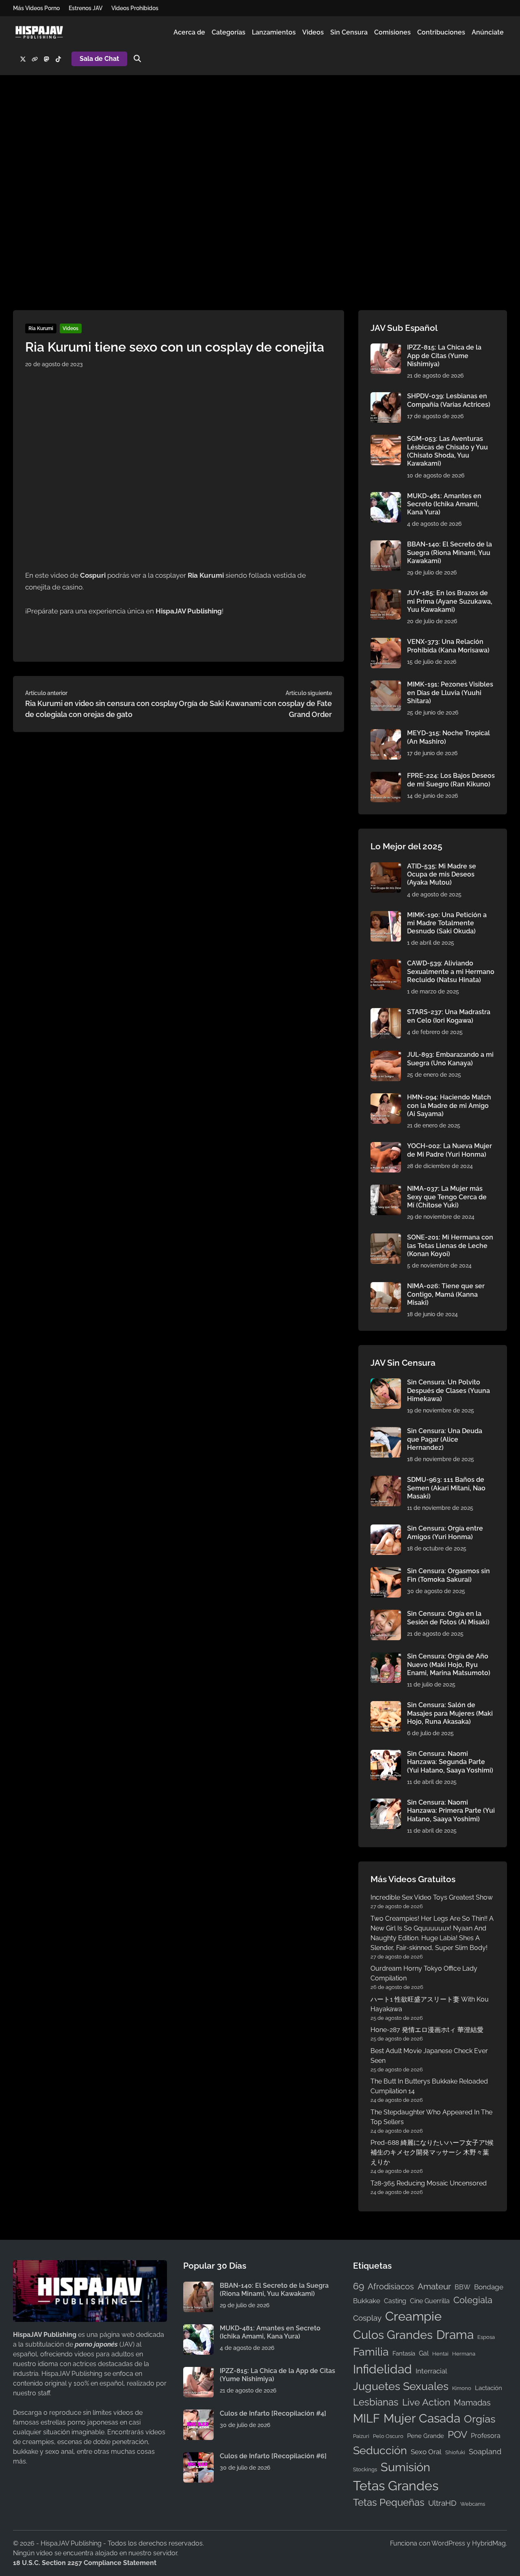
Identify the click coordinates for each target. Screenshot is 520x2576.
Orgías (480, 2419)
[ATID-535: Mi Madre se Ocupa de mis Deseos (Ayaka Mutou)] (386, 867)
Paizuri (361, 2436)
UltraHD (442, 2503)
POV (457, 2435)
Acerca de (189, 32)
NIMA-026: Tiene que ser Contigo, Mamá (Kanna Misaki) (446, 1294)
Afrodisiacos (391, 2287)
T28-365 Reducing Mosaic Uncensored (429, 2183)
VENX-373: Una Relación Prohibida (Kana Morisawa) (448, 646)
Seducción (380, 2450)
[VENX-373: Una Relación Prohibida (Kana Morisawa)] (386, 642)
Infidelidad (382, 2369)
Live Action (426, 2402)
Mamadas (472, 2403)
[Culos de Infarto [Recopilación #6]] (198, 2457)
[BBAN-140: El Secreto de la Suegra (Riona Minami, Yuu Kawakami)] (386, 545)
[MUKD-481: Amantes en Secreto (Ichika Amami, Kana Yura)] (386, 497)
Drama (455, 2335)
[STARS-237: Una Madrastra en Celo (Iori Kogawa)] (386, 1013)
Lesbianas (376, 2402)
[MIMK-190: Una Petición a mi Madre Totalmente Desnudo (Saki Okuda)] (386, 916)
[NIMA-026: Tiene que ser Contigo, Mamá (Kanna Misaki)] (386, 1287)
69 (359, 2286)
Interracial (431, 2371)
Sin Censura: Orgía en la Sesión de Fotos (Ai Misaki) (448, 1618)
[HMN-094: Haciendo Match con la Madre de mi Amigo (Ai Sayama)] (386, 1098)
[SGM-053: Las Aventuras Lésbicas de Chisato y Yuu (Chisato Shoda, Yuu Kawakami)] (386, 439)
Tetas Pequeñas (389, 2503)
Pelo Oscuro (388, 2436)
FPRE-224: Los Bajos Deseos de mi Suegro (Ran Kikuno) (451, 780)
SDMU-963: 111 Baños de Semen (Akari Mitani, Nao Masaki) (446, 1488)
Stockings (365, 2469)
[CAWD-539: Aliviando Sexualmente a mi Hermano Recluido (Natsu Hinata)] (386, 964)
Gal (424, 2353)
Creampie (413, 2316)
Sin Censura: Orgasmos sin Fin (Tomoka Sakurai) (448, 1575)
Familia (371, 2352)
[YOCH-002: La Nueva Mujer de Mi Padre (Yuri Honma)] (386, 1147)
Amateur (434, 2287)
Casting (395, 2301)
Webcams (473, 2504)
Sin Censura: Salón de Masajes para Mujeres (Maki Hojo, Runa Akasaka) (450, 1713)
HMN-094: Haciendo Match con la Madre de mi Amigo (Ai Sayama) (449, 1106)
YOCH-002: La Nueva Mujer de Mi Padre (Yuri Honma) (450, 1150)
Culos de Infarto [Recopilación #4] (273, 2413)
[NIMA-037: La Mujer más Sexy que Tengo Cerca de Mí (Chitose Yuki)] (386, 1189)
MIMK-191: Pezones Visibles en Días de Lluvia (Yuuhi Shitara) (450, 693)
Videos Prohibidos (135, 8)
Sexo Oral (426, 2452)
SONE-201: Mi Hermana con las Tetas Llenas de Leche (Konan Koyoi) (450, 1246)
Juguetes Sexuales (401, 2386)
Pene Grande (426, 2436)
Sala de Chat (99, 59)
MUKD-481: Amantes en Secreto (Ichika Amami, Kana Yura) (444, 504)
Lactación (489, 2388)
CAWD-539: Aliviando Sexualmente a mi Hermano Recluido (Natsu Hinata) (451, 972)
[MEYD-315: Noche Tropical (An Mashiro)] (386, 734)
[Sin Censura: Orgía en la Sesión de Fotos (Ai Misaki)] (386, 1614)
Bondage (489, 2287)
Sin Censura (349, 32)
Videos (313, 32)
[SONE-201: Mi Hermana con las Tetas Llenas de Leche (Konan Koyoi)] (386, 1238)
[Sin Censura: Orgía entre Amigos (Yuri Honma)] (386, 1529)
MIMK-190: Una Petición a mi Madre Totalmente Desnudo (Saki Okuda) (447, 923)
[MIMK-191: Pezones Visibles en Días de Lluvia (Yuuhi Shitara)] (386, 685)
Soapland (485, 2452)
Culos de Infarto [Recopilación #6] (273, 2456)
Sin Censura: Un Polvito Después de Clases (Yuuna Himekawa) (448, 1391)
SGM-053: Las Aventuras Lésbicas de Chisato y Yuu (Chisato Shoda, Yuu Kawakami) (447, 451)
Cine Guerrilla (430, 2301)
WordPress (448, 2543)
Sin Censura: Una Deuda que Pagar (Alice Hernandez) (445, 1439)
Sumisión (405, 2467)
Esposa (486, 2337)
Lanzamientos (274, 32)
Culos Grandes (393, 2335)
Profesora (486, 2436)
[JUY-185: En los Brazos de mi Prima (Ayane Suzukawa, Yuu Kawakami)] (386, 594)
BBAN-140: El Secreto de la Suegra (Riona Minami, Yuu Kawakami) (450, 553)
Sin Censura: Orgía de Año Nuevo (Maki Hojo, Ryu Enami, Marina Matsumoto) (449, 1665)
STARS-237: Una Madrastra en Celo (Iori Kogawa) (449, 1016)
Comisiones (392, 32)
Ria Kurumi (41, 328)
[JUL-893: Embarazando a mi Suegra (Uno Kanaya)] (386, 1055)
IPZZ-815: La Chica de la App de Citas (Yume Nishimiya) (444, 356)
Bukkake (367, 2301)
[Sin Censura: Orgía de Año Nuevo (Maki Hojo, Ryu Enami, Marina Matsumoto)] (386, 1657)
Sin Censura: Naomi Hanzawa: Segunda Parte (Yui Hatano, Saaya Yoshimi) (450, 1762)
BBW (463, 2287)
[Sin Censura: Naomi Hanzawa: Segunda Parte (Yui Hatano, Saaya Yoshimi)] (386, 1754)
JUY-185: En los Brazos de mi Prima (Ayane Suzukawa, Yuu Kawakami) (450, 601)
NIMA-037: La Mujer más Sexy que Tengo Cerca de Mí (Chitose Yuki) (447, 1197)
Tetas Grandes (396, 2486)
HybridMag (489, 2543)
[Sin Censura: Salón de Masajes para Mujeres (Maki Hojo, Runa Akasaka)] (386, 1706)
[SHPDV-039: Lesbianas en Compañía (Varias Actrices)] (386, 397)
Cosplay (367, 2318)
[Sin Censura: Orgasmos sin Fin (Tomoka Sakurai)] (386, 1572)
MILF (366, 2418)
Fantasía (404, 2353)
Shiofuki (455, 2452)
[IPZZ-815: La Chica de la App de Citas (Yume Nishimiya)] (386, 348)
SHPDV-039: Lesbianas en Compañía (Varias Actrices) (449, 400)
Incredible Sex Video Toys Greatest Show (432, 1897)
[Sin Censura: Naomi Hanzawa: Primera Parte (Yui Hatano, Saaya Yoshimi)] (386, 1803)
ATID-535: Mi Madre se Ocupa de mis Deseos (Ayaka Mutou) (442, 875)
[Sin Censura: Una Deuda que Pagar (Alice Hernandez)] (386, 1432)
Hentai (440, 2354)
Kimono (462, 2388)
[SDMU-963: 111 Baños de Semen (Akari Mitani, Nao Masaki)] (386, 1480)
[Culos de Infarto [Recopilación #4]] (198, 2414)
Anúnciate (488, 32)
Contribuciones (441, 32)
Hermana (464, 2354)
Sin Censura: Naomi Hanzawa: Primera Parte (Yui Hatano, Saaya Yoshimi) (451, 1811)
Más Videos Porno (36, 8)
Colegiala (473, 2300)
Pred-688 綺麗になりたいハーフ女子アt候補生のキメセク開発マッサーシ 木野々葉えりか (432, 2152)
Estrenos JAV (86, 8)
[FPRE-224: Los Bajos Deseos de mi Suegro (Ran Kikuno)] (386, 776)
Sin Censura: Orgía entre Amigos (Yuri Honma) (445, 1532)
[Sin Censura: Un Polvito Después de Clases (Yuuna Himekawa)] (386, 1383)
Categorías (229, 32)
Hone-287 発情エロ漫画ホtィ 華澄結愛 (427, 2030)
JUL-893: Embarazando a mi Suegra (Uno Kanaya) (450, 1059)
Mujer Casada (422, 2418)
